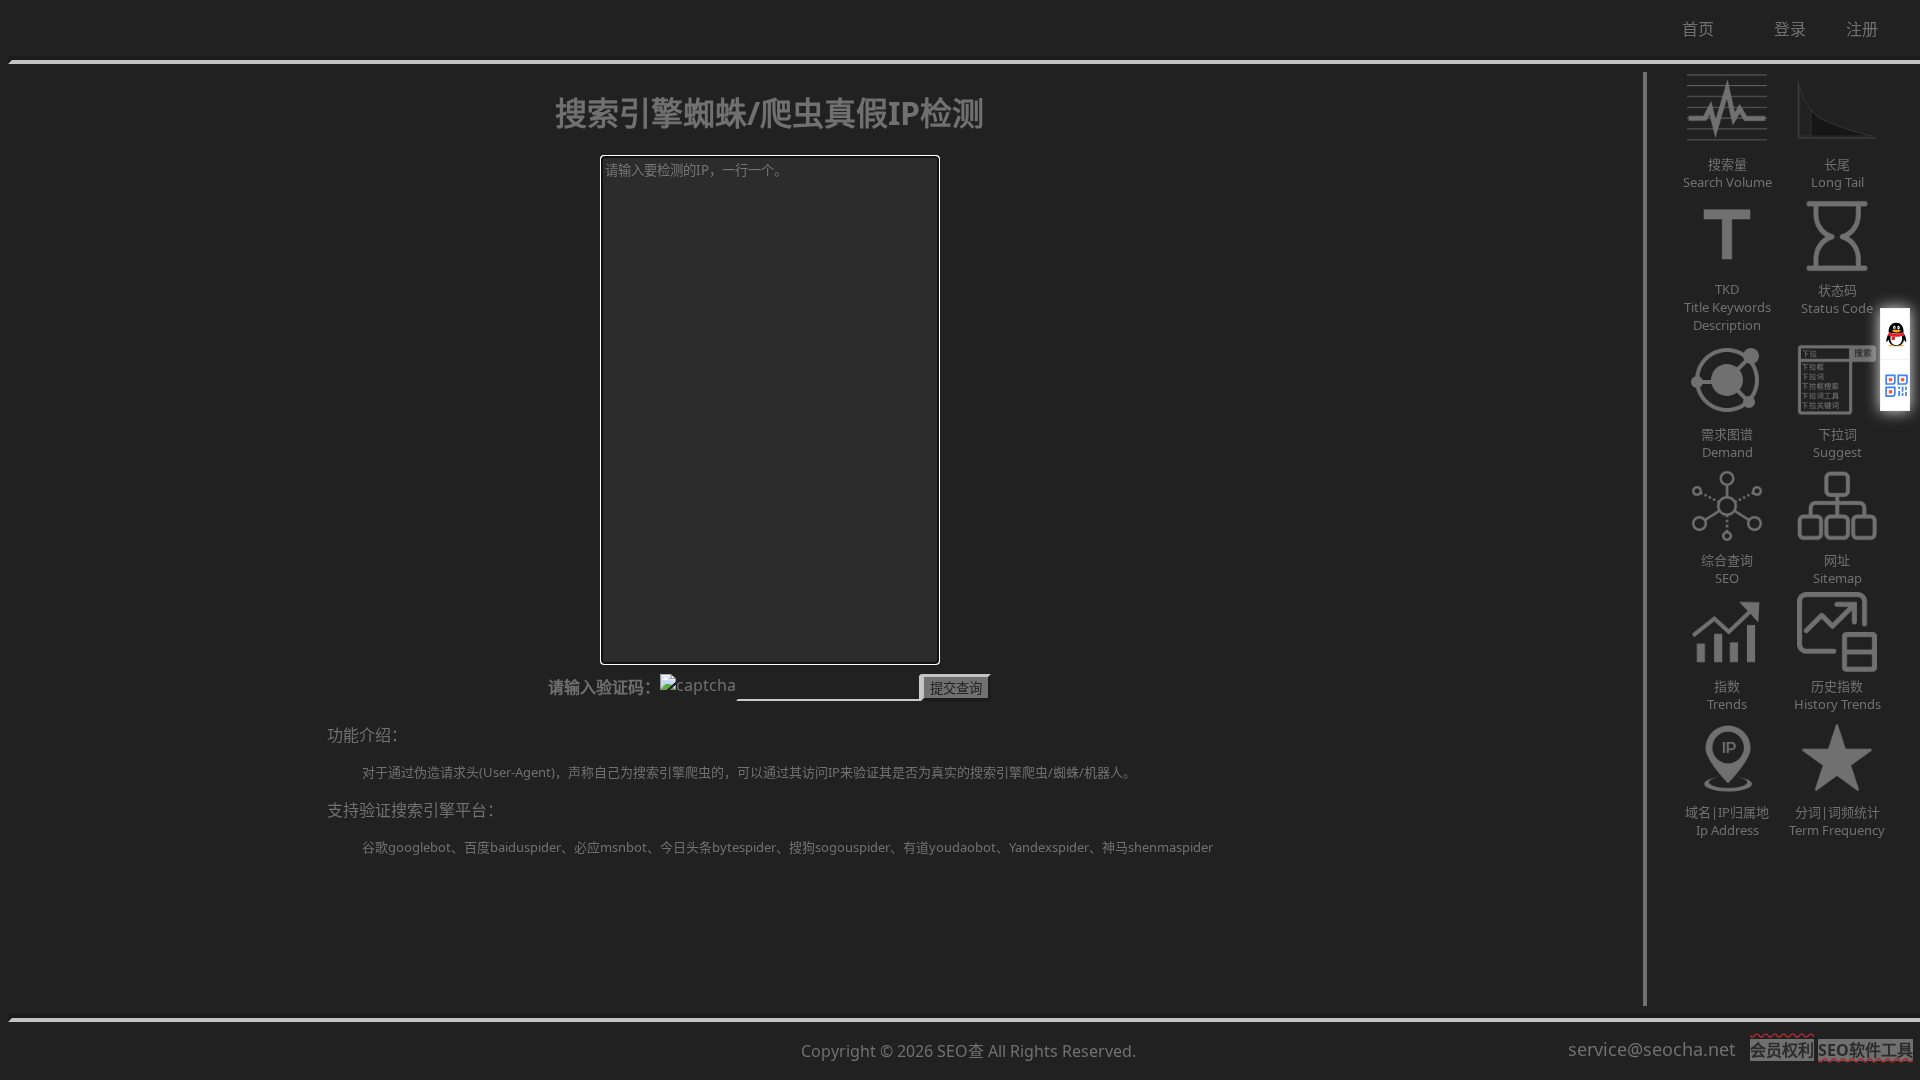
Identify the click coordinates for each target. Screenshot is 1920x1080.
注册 (1862, 29)
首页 (1698, 29)
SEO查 (960, 1051)
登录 (1790, 29)
